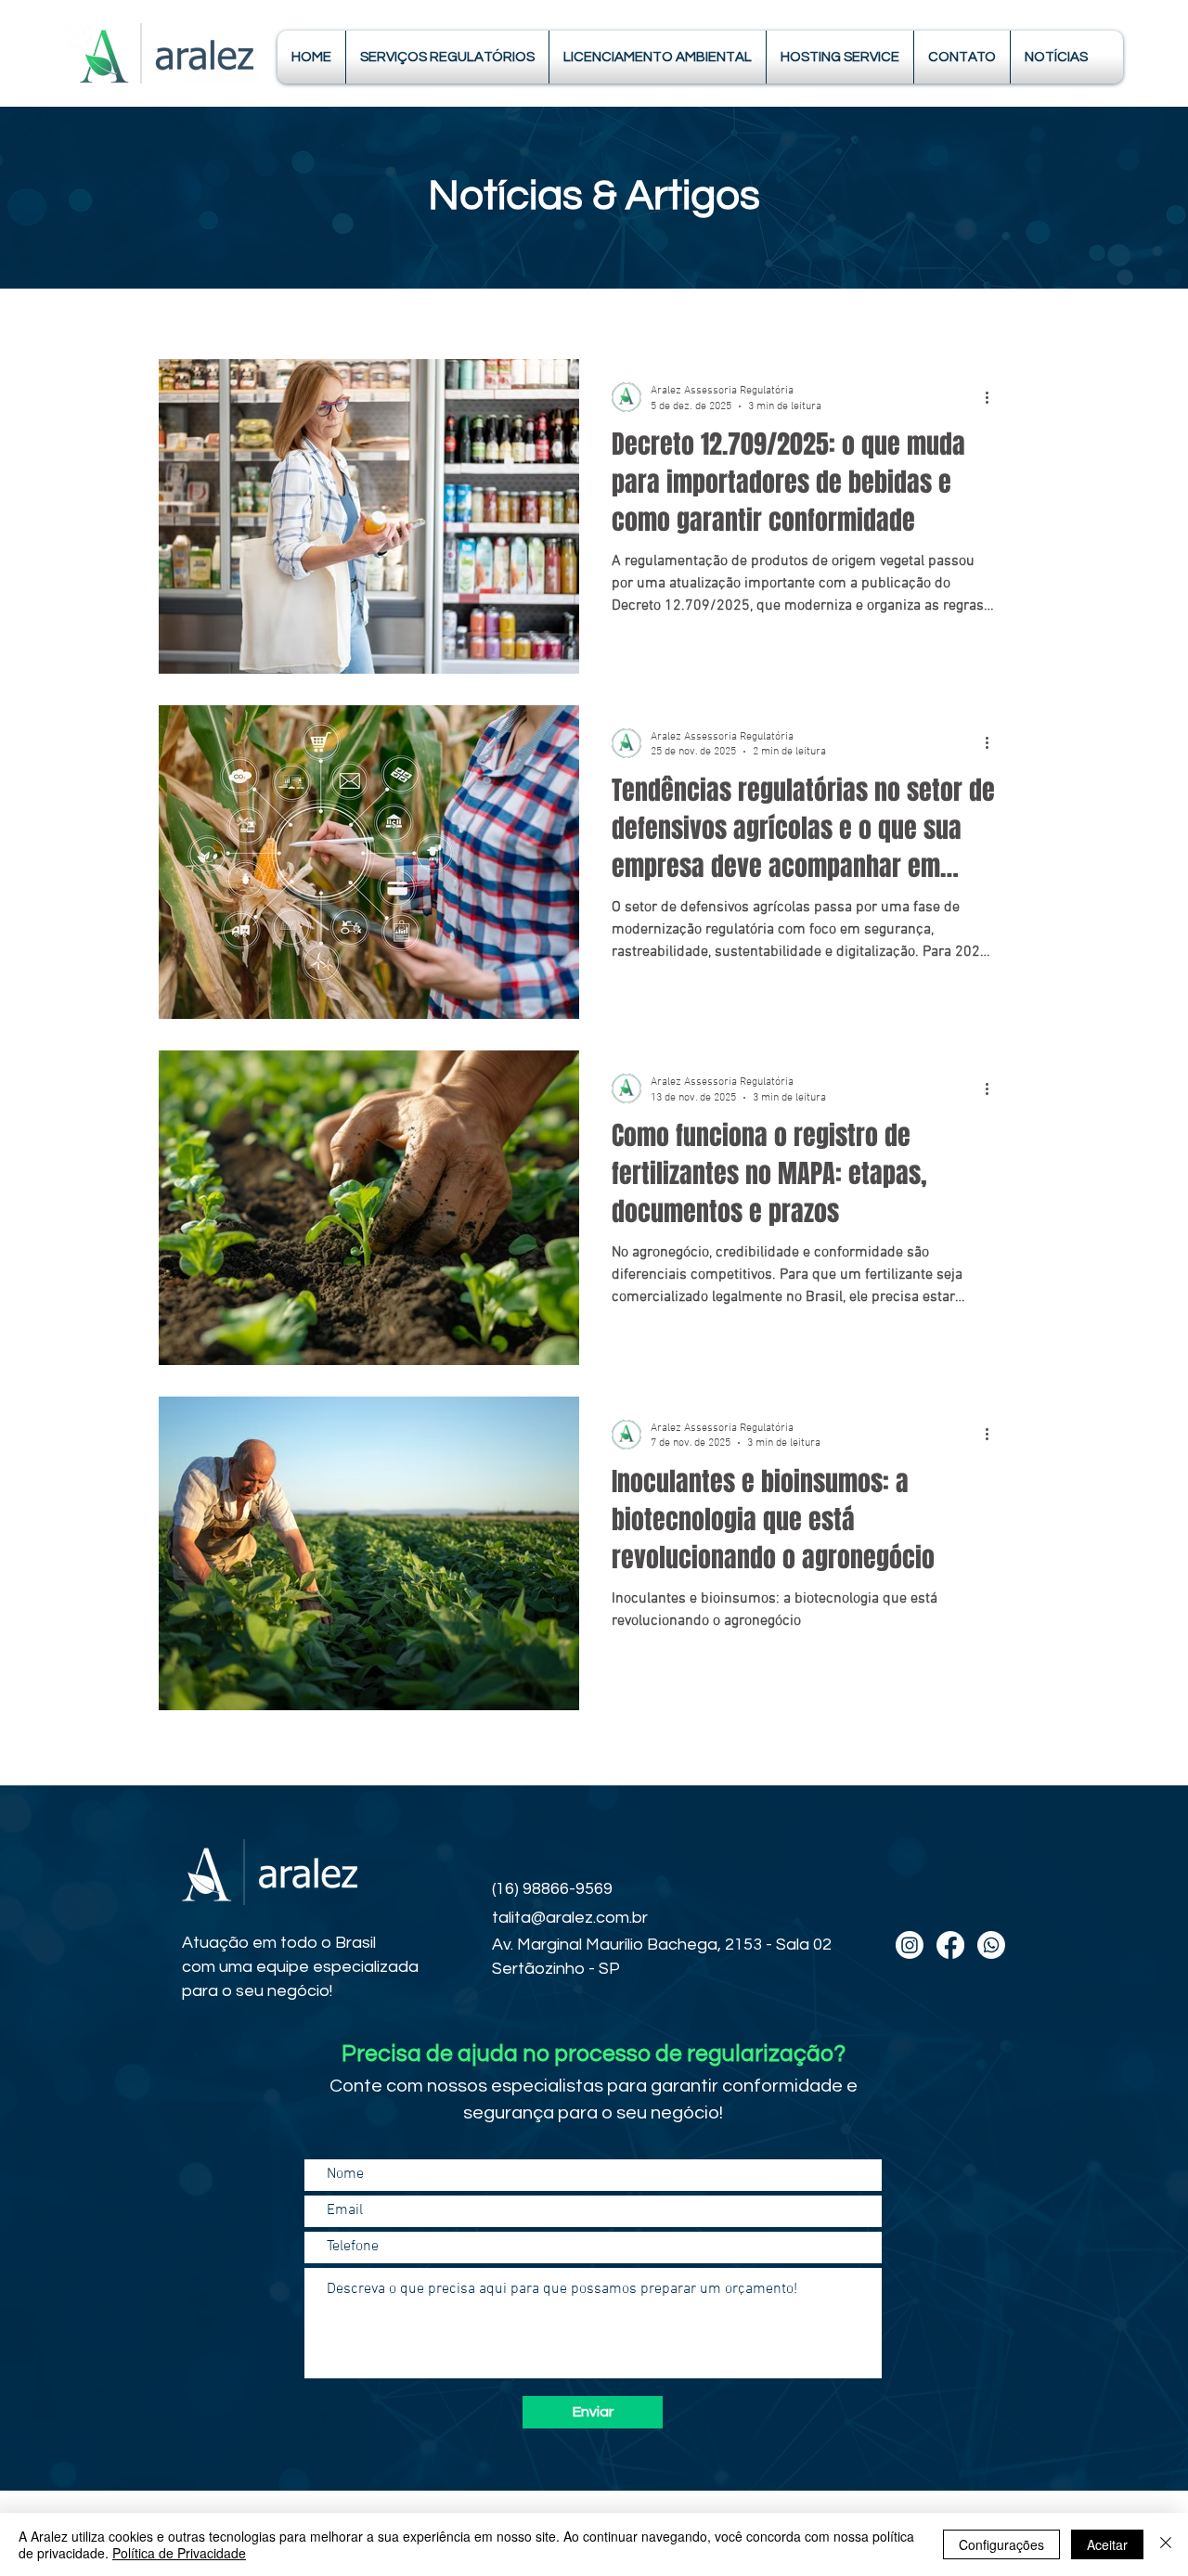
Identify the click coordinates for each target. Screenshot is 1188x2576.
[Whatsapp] (991, 1945)
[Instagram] (910, 1945)
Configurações (1001, 2544)
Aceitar (1107, 2544)
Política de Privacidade (179, 2553)
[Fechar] (1166, 2544)
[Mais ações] (993, 397)
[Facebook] (950, 1945)
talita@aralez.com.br (570, 1918)
